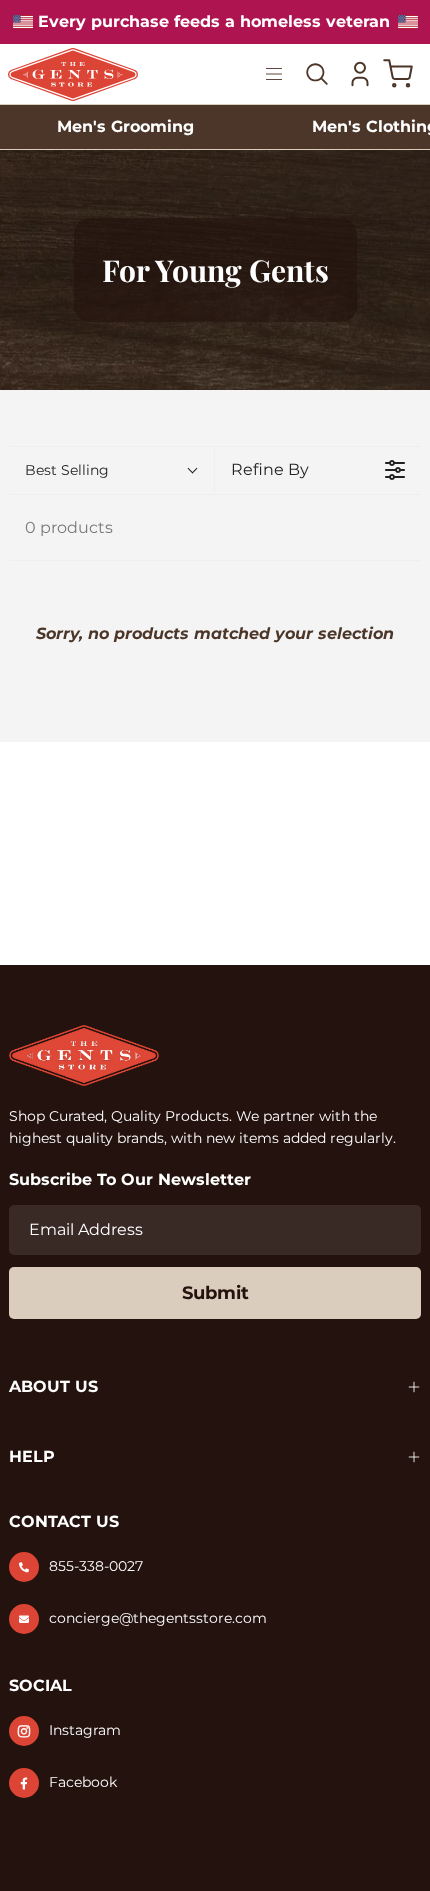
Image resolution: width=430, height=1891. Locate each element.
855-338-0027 (96, 1566)
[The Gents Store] (98, 74)
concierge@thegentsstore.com (158, 1618)
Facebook (83, 1782)
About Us (53, 1386)
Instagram (85, 1730)
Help (32, 1456)
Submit (215, 1293)
